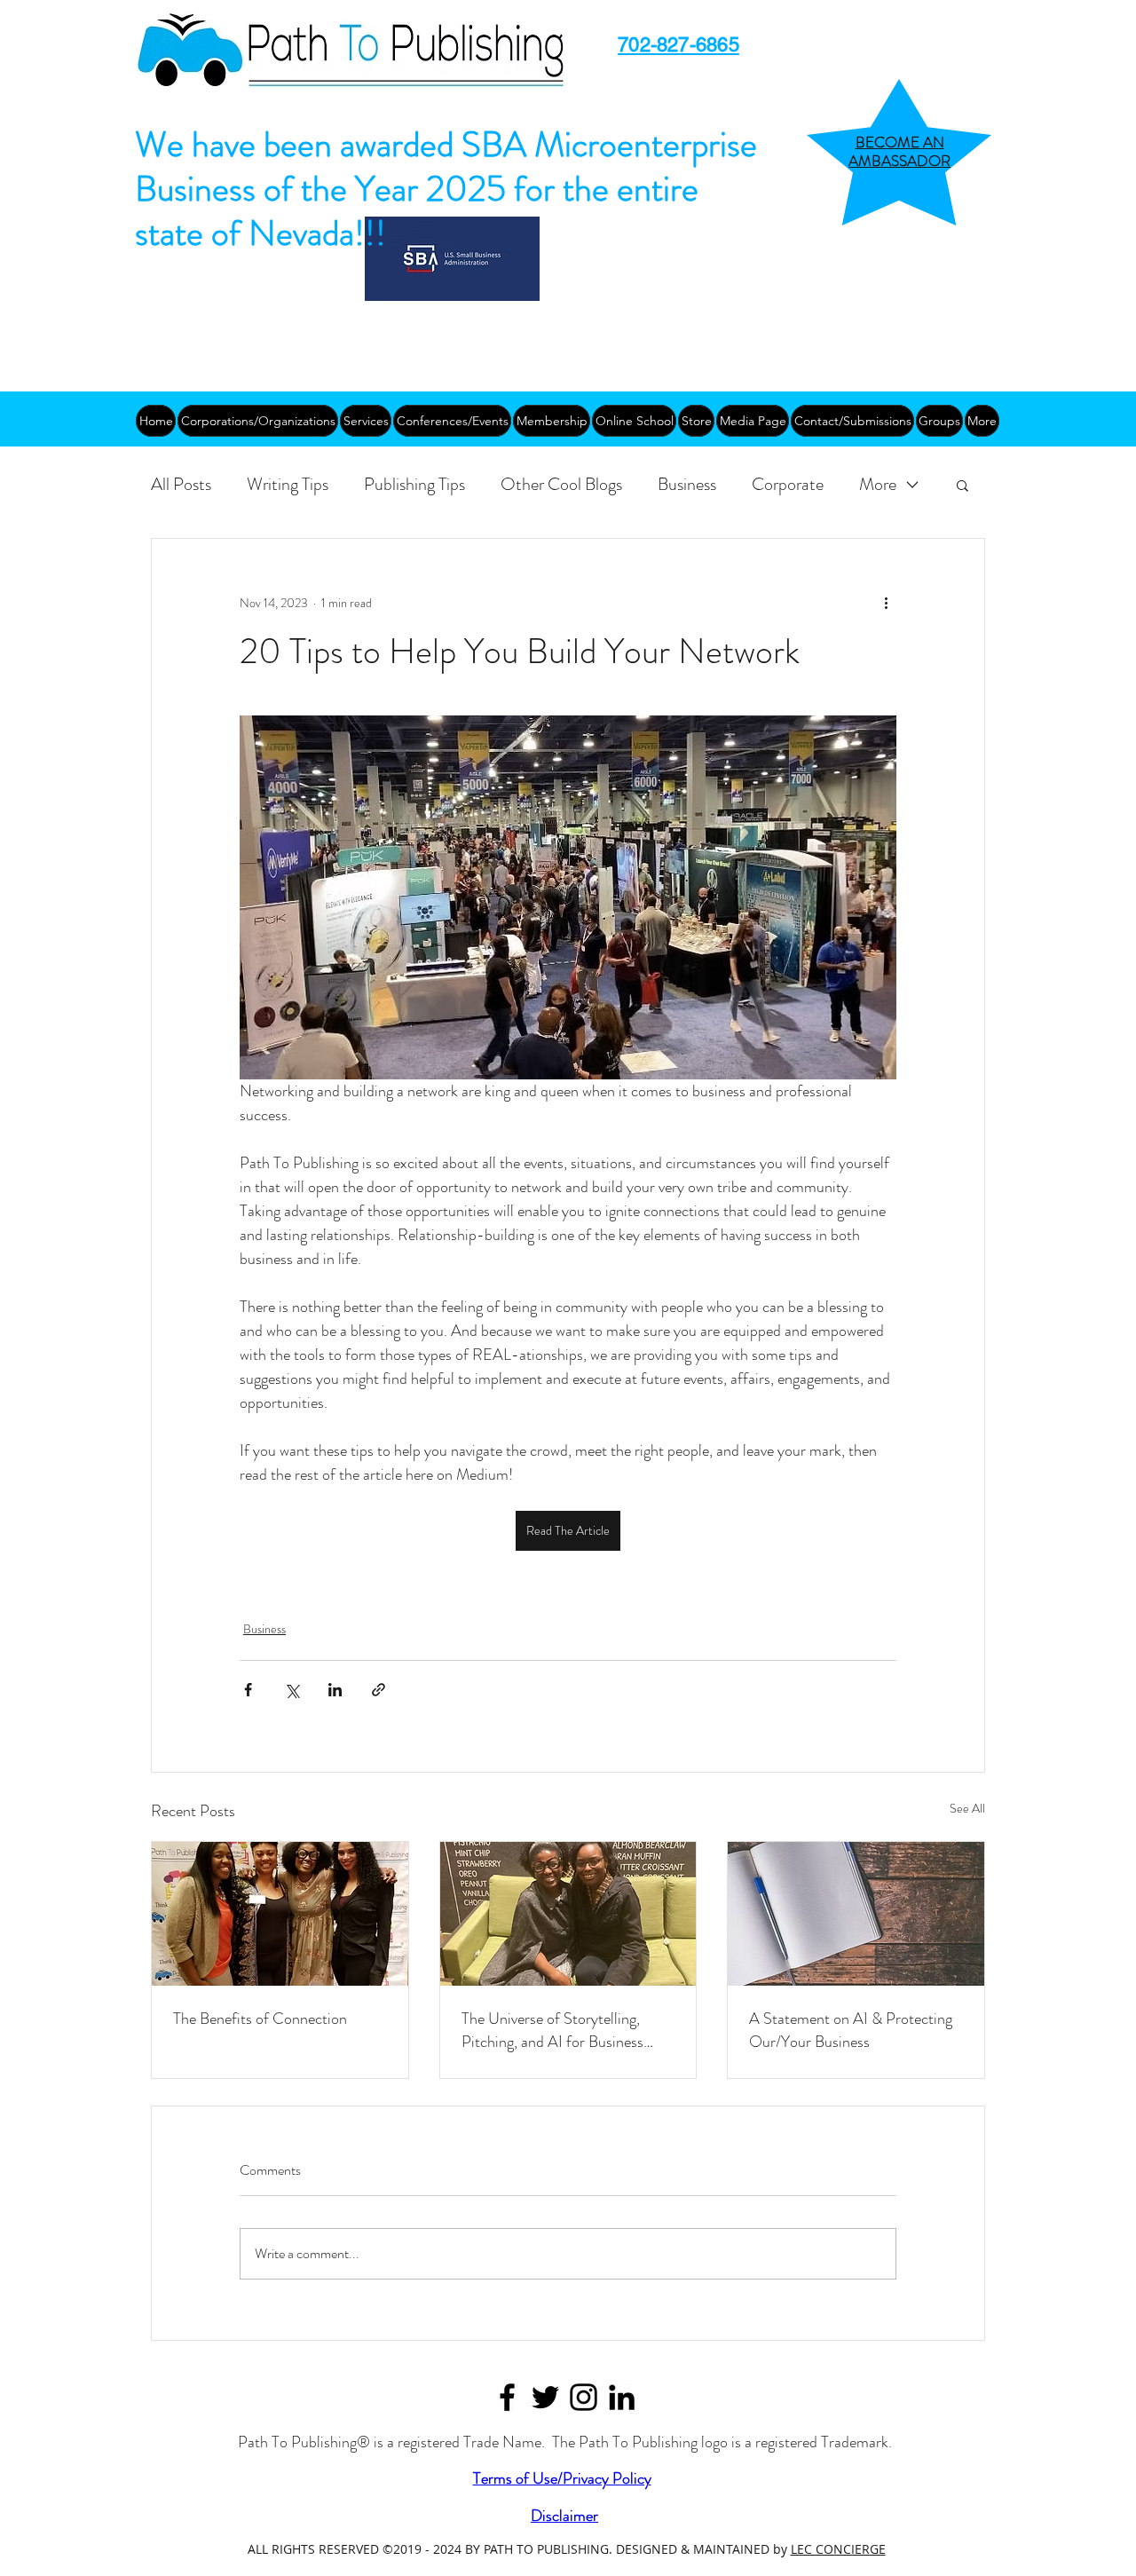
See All (967, 1808)
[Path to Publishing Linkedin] (622, 2397)
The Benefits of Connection (260, 2019)
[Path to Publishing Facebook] (507, 2397)
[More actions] (886, 603)
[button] (962, 485)
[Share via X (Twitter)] (292, 1690)
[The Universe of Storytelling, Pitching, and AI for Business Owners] (568, 1914)
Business (687, 484)
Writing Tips (288, 484)
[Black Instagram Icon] (584, 2397)
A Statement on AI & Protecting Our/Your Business (851, 2030)
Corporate (788, 484)
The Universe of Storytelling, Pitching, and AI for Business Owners (552, 2030)
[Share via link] (379, 1690)
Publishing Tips (414, 484)
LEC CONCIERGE (838, 2549)
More (878, 484)
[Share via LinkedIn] (335, 1690)
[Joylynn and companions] (280, 1914)
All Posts (181, 484)
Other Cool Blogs (561, 484)
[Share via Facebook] (248, 1690)
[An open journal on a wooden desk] (856, 1914)
